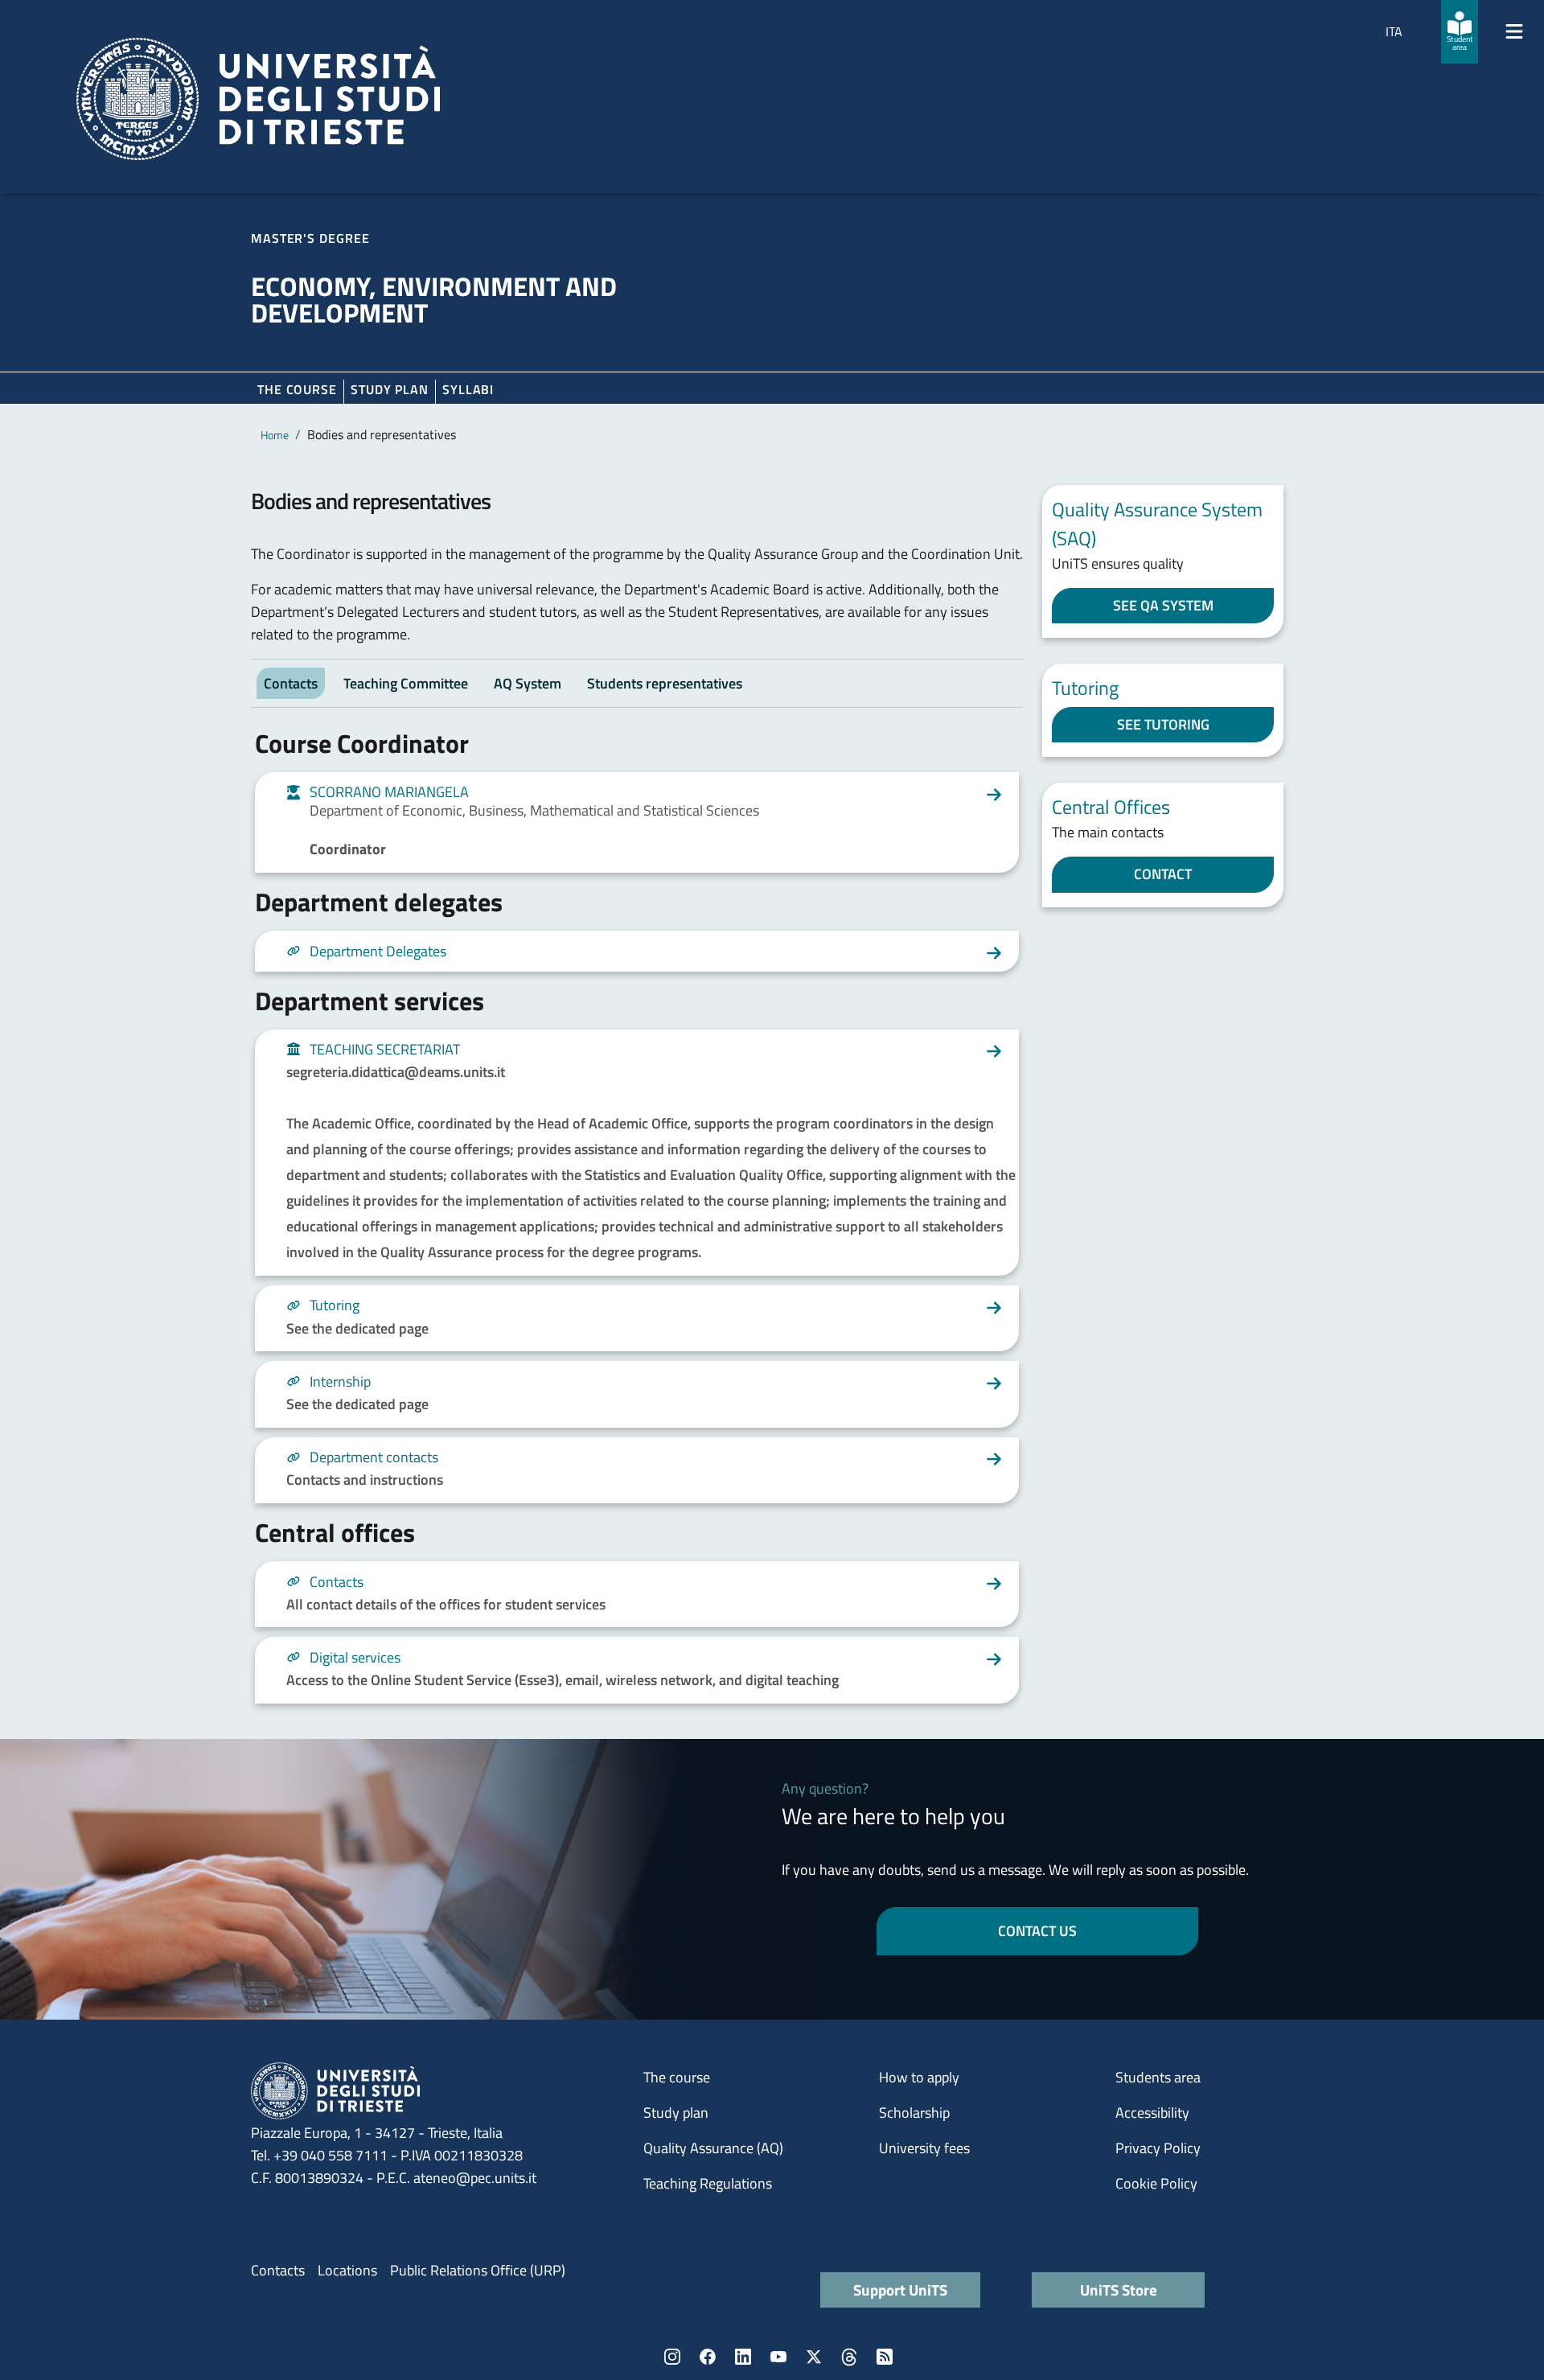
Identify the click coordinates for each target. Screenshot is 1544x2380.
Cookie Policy (1156, 2183)
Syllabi (468, 389)
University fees (924, 2148)
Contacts (278, 2270)
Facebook (708, 2357)
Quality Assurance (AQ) (713, 2148)
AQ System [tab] (528, 683)
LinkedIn (743, 2357)
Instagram (672, 2357)
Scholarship (914, 2113)
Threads (849, 2357)
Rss (885, 2357)
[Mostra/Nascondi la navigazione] (1514, 31)
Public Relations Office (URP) (478, 2270)
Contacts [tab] (291, 683)
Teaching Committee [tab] (406, 683)
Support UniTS (900, 2290)
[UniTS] (258, 99)
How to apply (919, 2077)
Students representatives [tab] (665, 683)
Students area (1158, 2077)
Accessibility (1152, 2113)
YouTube (778, 2357)
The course (297, 389)
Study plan (390, 389)
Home (275, 435)
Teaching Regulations (708, 2183)
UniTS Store (1119, 2290)
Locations (347, 2270)
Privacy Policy (1158, 2148)
